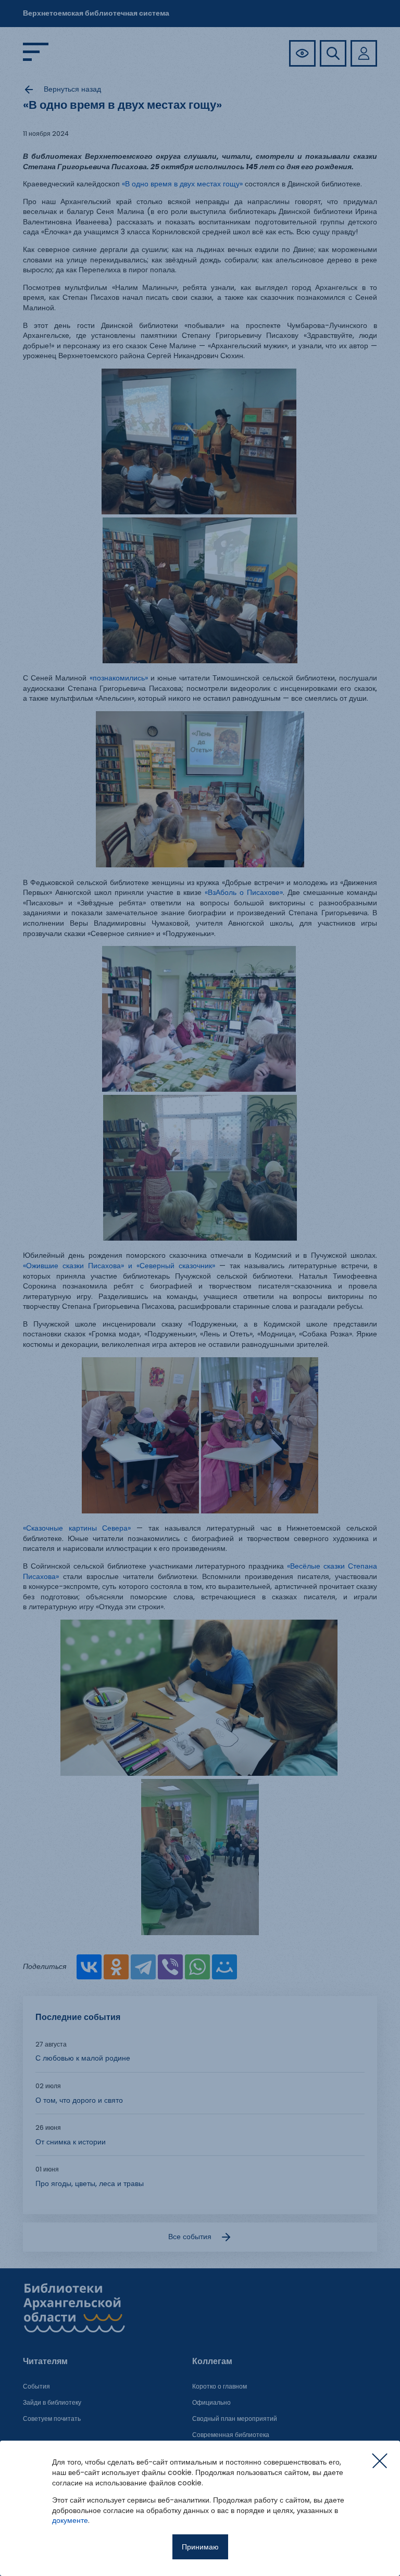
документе (70, 2520)
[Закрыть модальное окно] (380, 2461)
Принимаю (200, 2547)
